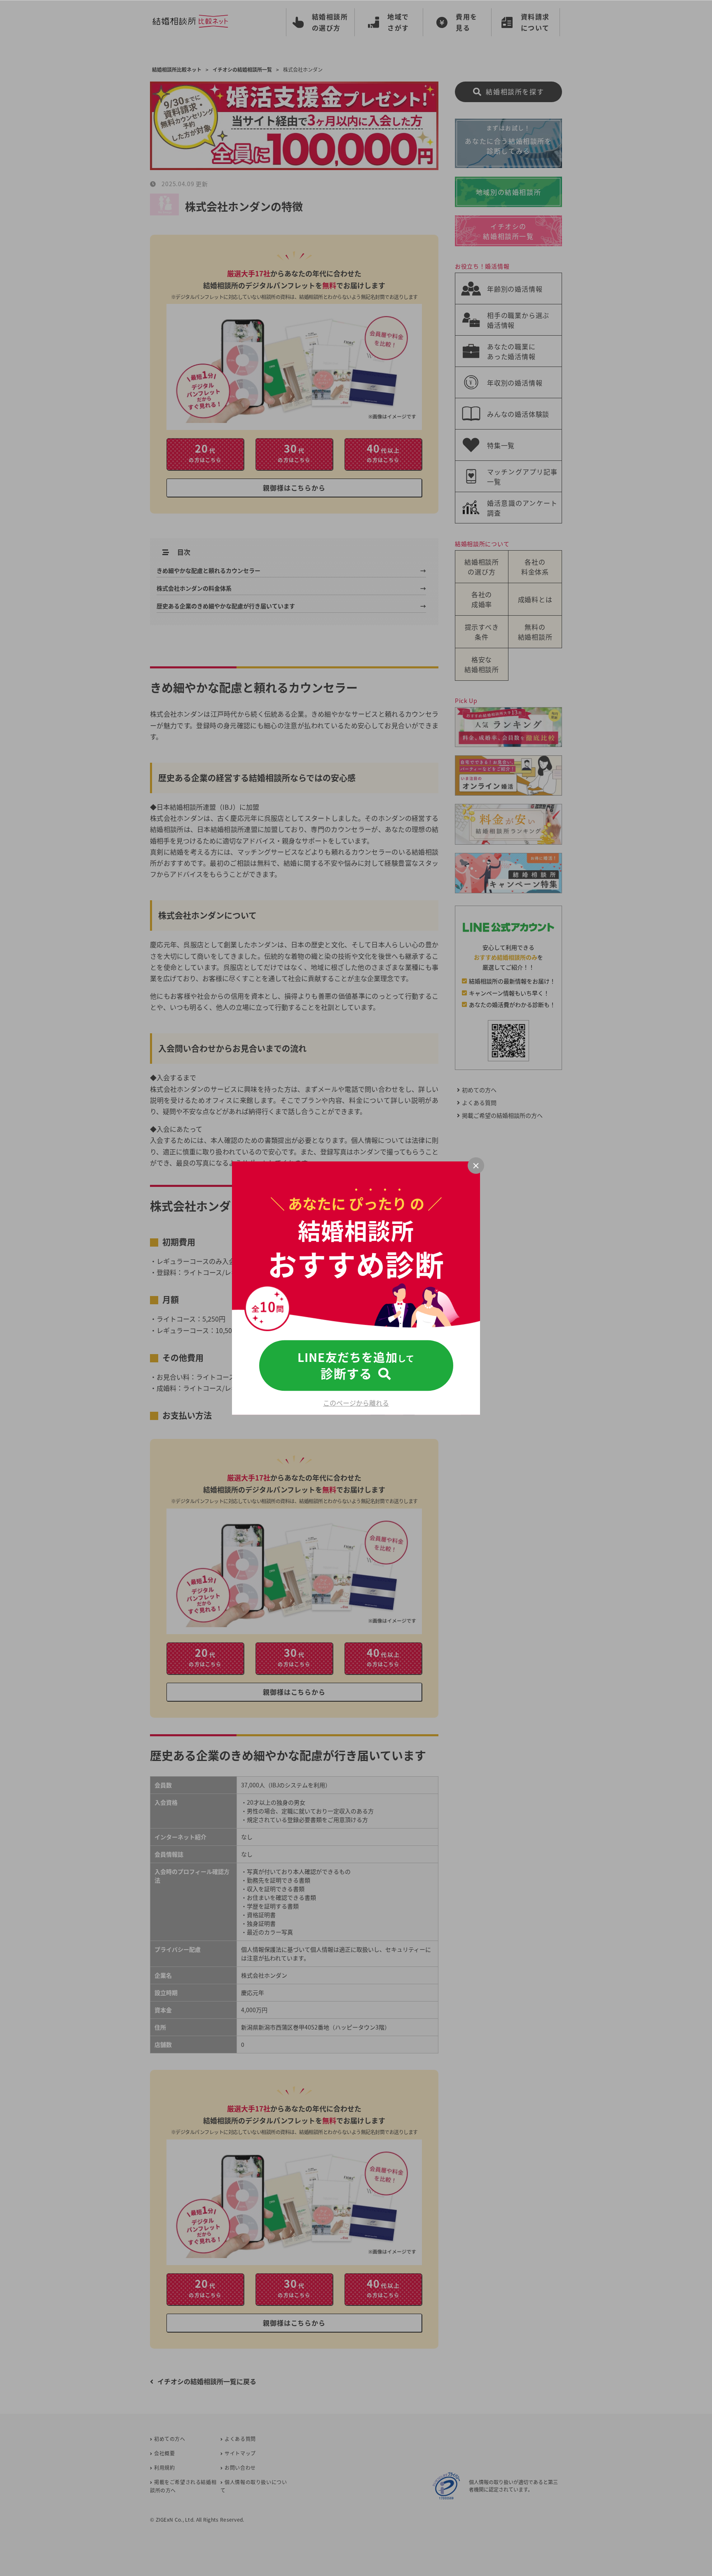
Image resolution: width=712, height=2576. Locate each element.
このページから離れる (356, 1403)
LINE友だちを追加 (356, 1366)
